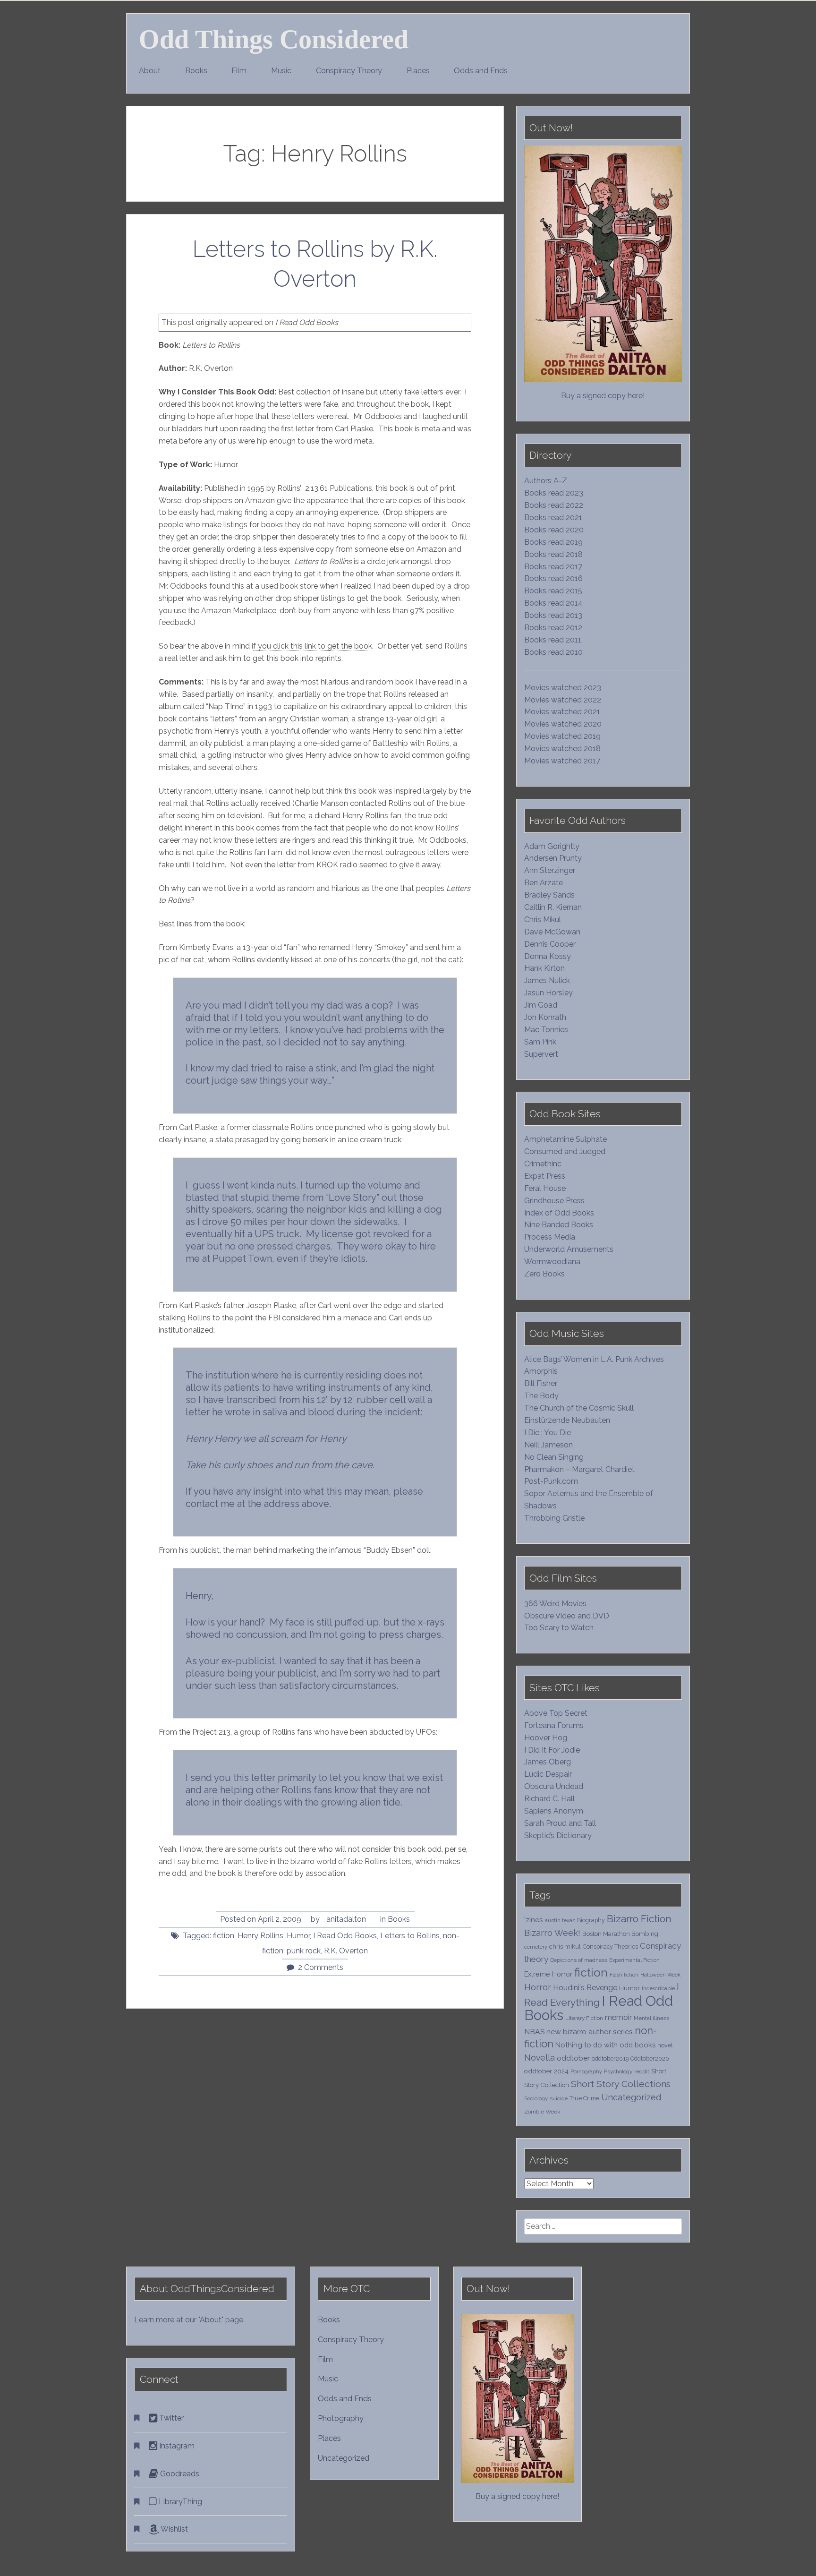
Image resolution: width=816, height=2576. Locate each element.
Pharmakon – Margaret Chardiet (579, 1469)
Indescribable (658, 1988)
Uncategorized (631, 2097)
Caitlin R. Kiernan (553, 907)
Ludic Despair (548, 1774)
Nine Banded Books (559, 1225)
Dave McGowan (552, 932)
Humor (298, 1936)
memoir (618, 2017)
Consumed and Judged (565, 1151)
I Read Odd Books (345, 1936)
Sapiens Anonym (554, 1811)
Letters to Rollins (410, 1936)
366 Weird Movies (555, 1604)
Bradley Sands (549, 895)
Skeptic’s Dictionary (558, 1836)
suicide (559, 2098)
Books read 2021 (553, 518)
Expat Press (545, 1176)
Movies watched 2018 (562, 749)
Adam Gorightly (552, 846)
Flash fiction (624, 1975)
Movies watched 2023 (563, 688)
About (150, 71)
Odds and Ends (481, 71)
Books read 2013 (553, 615)
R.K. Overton (346, 1951)
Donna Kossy (548, 956)
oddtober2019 (610, 2058)
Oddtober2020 (650, 2058)
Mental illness (651, 2018)
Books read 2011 (553, 640)
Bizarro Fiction (639, 1919)
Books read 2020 (554, 530)
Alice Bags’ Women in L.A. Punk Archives (594, 1359)
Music (281, 71)
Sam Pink (540, 1042)
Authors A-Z (546, 481)
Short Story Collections (621, 2084)
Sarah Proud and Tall (560, 1823)
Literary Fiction (584, 2018)
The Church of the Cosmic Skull (579, 1408)
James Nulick (547, 980)
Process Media (550, 1237)
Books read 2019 (553, 542)
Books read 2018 (553, 554)
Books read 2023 (554, 493)
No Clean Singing (554, 1457)
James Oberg (548, 1762)
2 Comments (321, 1967)
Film (239, 71)
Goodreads (179, 2474)
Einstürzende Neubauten (567, 1420)
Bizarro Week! (552, 1933)
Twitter (170, 2418)
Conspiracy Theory (349, 71)
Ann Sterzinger (550, 870)
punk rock (304, 1951)
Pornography (586, 2071)
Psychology (618, 2071)
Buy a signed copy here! (603, 396)
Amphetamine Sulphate (565, 1139)
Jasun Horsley (548, 993)
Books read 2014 (553, 603)
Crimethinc (543, 1164)
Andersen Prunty (553, 858)
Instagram (176, 2446)
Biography (591, 1920)
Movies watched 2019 (562, 736)
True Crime (584, 2098)
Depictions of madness (579, 1960)
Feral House (545, 1188)
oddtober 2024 (546, 2071)
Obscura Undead (554, 1786)
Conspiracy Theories (610, 1947)
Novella (540, 2058)
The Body (541, 1396)
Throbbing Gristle (554, 1518)
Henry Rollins (260, 1936)
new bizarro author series (590, 2032)
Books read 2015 (553, 591)
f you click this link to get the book (313, 646)
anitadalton (346, 1919)
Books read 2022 (554, 505)
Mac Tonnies (546, 1030)
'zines (534, 1920)
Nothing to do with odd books (605, 2045)
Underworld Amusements (569, 1249)
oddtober (573, 2058)
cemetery (536, 1947)
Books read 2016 (553, 578)
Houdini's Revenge (585, 1988)
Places (418, 71)
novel (665, 2045)
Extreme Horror (548, 1974)
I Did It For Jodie (552, 1750)
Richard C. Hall (549, 1799)
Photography (341, 2418)
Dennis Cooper (550, 944)
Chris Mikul (543, 920)
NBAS (534, 2032)
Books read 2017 (553, 567)
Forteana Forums (554, 1725)
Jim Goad (541, 1005)
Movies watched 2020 (563, 724)
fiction (224, 1936)
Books (196, 71)
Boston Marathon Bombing (620, 1934)
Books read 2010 (553, 652)
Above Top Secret (556, 1713)
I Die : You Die (548, 1433)
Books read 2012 (553, 628)
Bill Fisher (541, 1383)
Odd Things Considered (274, 39)
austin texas (560, 1920)
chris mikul (565, 1947)
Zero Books (544, 1274)
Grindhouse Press (554, 1201)
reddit (642, 2071)
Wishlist (173, 2529)
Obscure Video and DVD (568, 1616)
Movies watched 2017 (562, 761)
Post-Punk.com (551, 1481)
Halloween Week (660, 1975)
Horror (538, 1987)
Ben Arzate (544, 883)
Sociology (536, 2098)
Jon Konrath (545, 1017)
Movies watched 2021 (562, 712)
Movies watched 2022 (563, 700)
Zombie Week (542, 2112)
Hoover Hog (546, 1738)
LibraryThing (179, 2502)
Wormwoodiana (552, 1262)
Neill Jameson (548, 1445)
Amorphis (541, 1371)
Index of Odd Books (559, 1213)
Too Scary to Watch (559, 1628)
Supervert (541, 1054)
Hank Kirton (544, 968)
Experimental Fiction (634, 1960)
